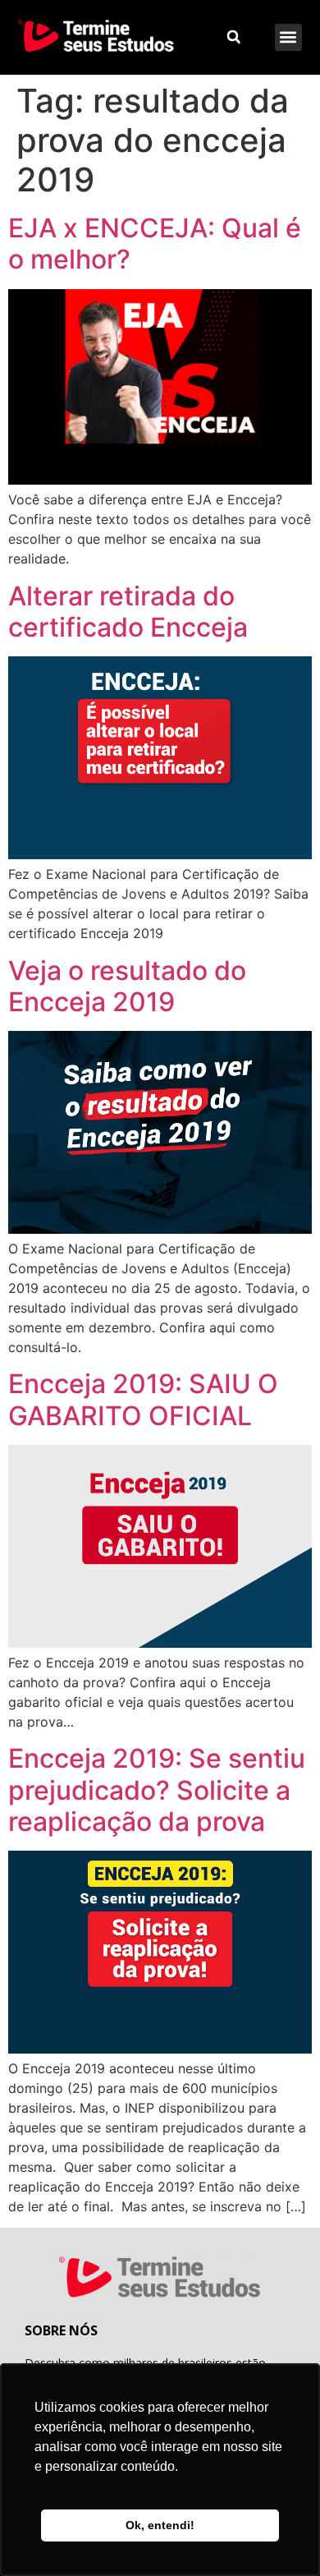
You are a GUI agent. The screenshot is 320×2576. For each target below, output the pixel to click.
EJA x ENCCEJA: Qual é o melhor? (155, 244)
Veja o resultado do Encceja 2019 (127, 986)
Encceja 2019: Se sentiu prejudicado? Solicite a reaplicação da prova (157, 1790)
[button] (288, 37)
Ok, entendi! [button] (160, 2525)
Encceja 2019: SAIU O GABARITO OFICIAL (143, 1399)
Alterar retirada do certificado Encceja (128, 612)
